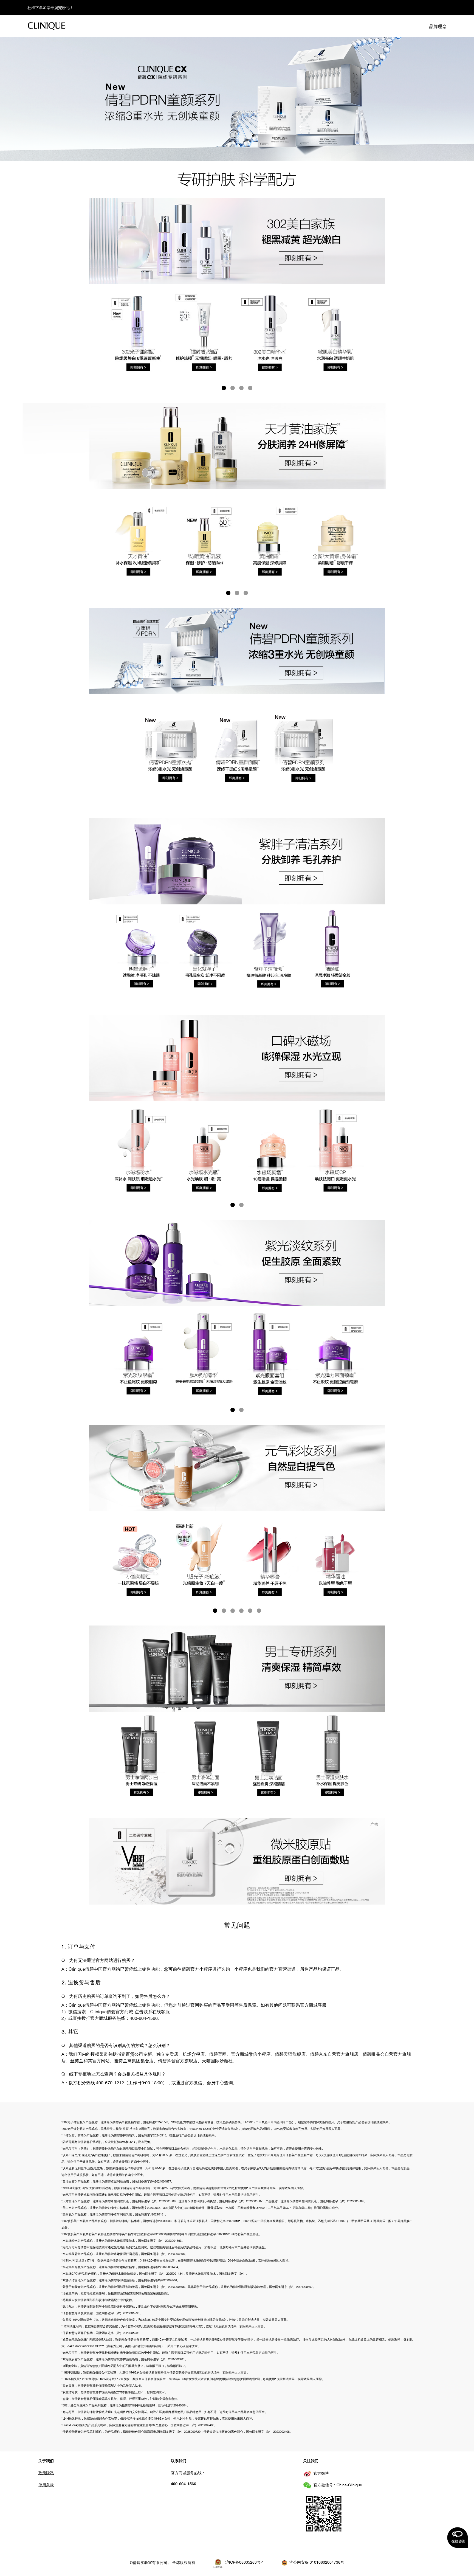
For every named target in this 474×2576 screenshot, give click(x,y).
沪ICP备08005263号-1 (245, 2562)
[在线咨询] (458, 2538)
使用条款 (46, 2485)
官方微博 (321, 2473)
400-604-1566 (184, 2484)
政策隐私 (46, 2473)
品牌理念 (438, 26)
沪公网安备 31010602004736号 (317, 2562)
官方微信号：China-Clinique (338, 2485)
